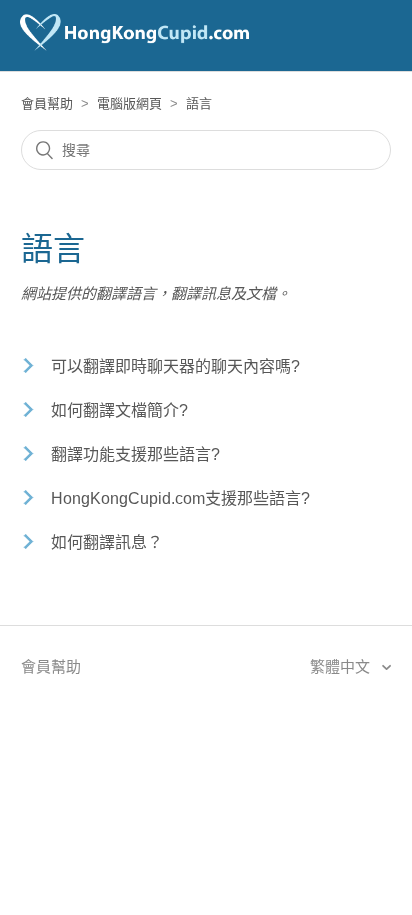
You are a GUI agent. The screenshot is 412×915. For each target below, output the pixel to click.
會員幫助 (47, 103)
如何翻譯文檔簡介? (119, 410)
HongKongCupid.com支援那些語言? (180, 498)
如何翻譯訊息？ (107, 542)
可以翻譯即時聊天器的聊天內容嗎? (175, 366)
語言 (199, 103)
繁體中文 (342, 666)
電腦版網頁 (129, 103)
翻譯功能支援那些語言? (135, 454)
